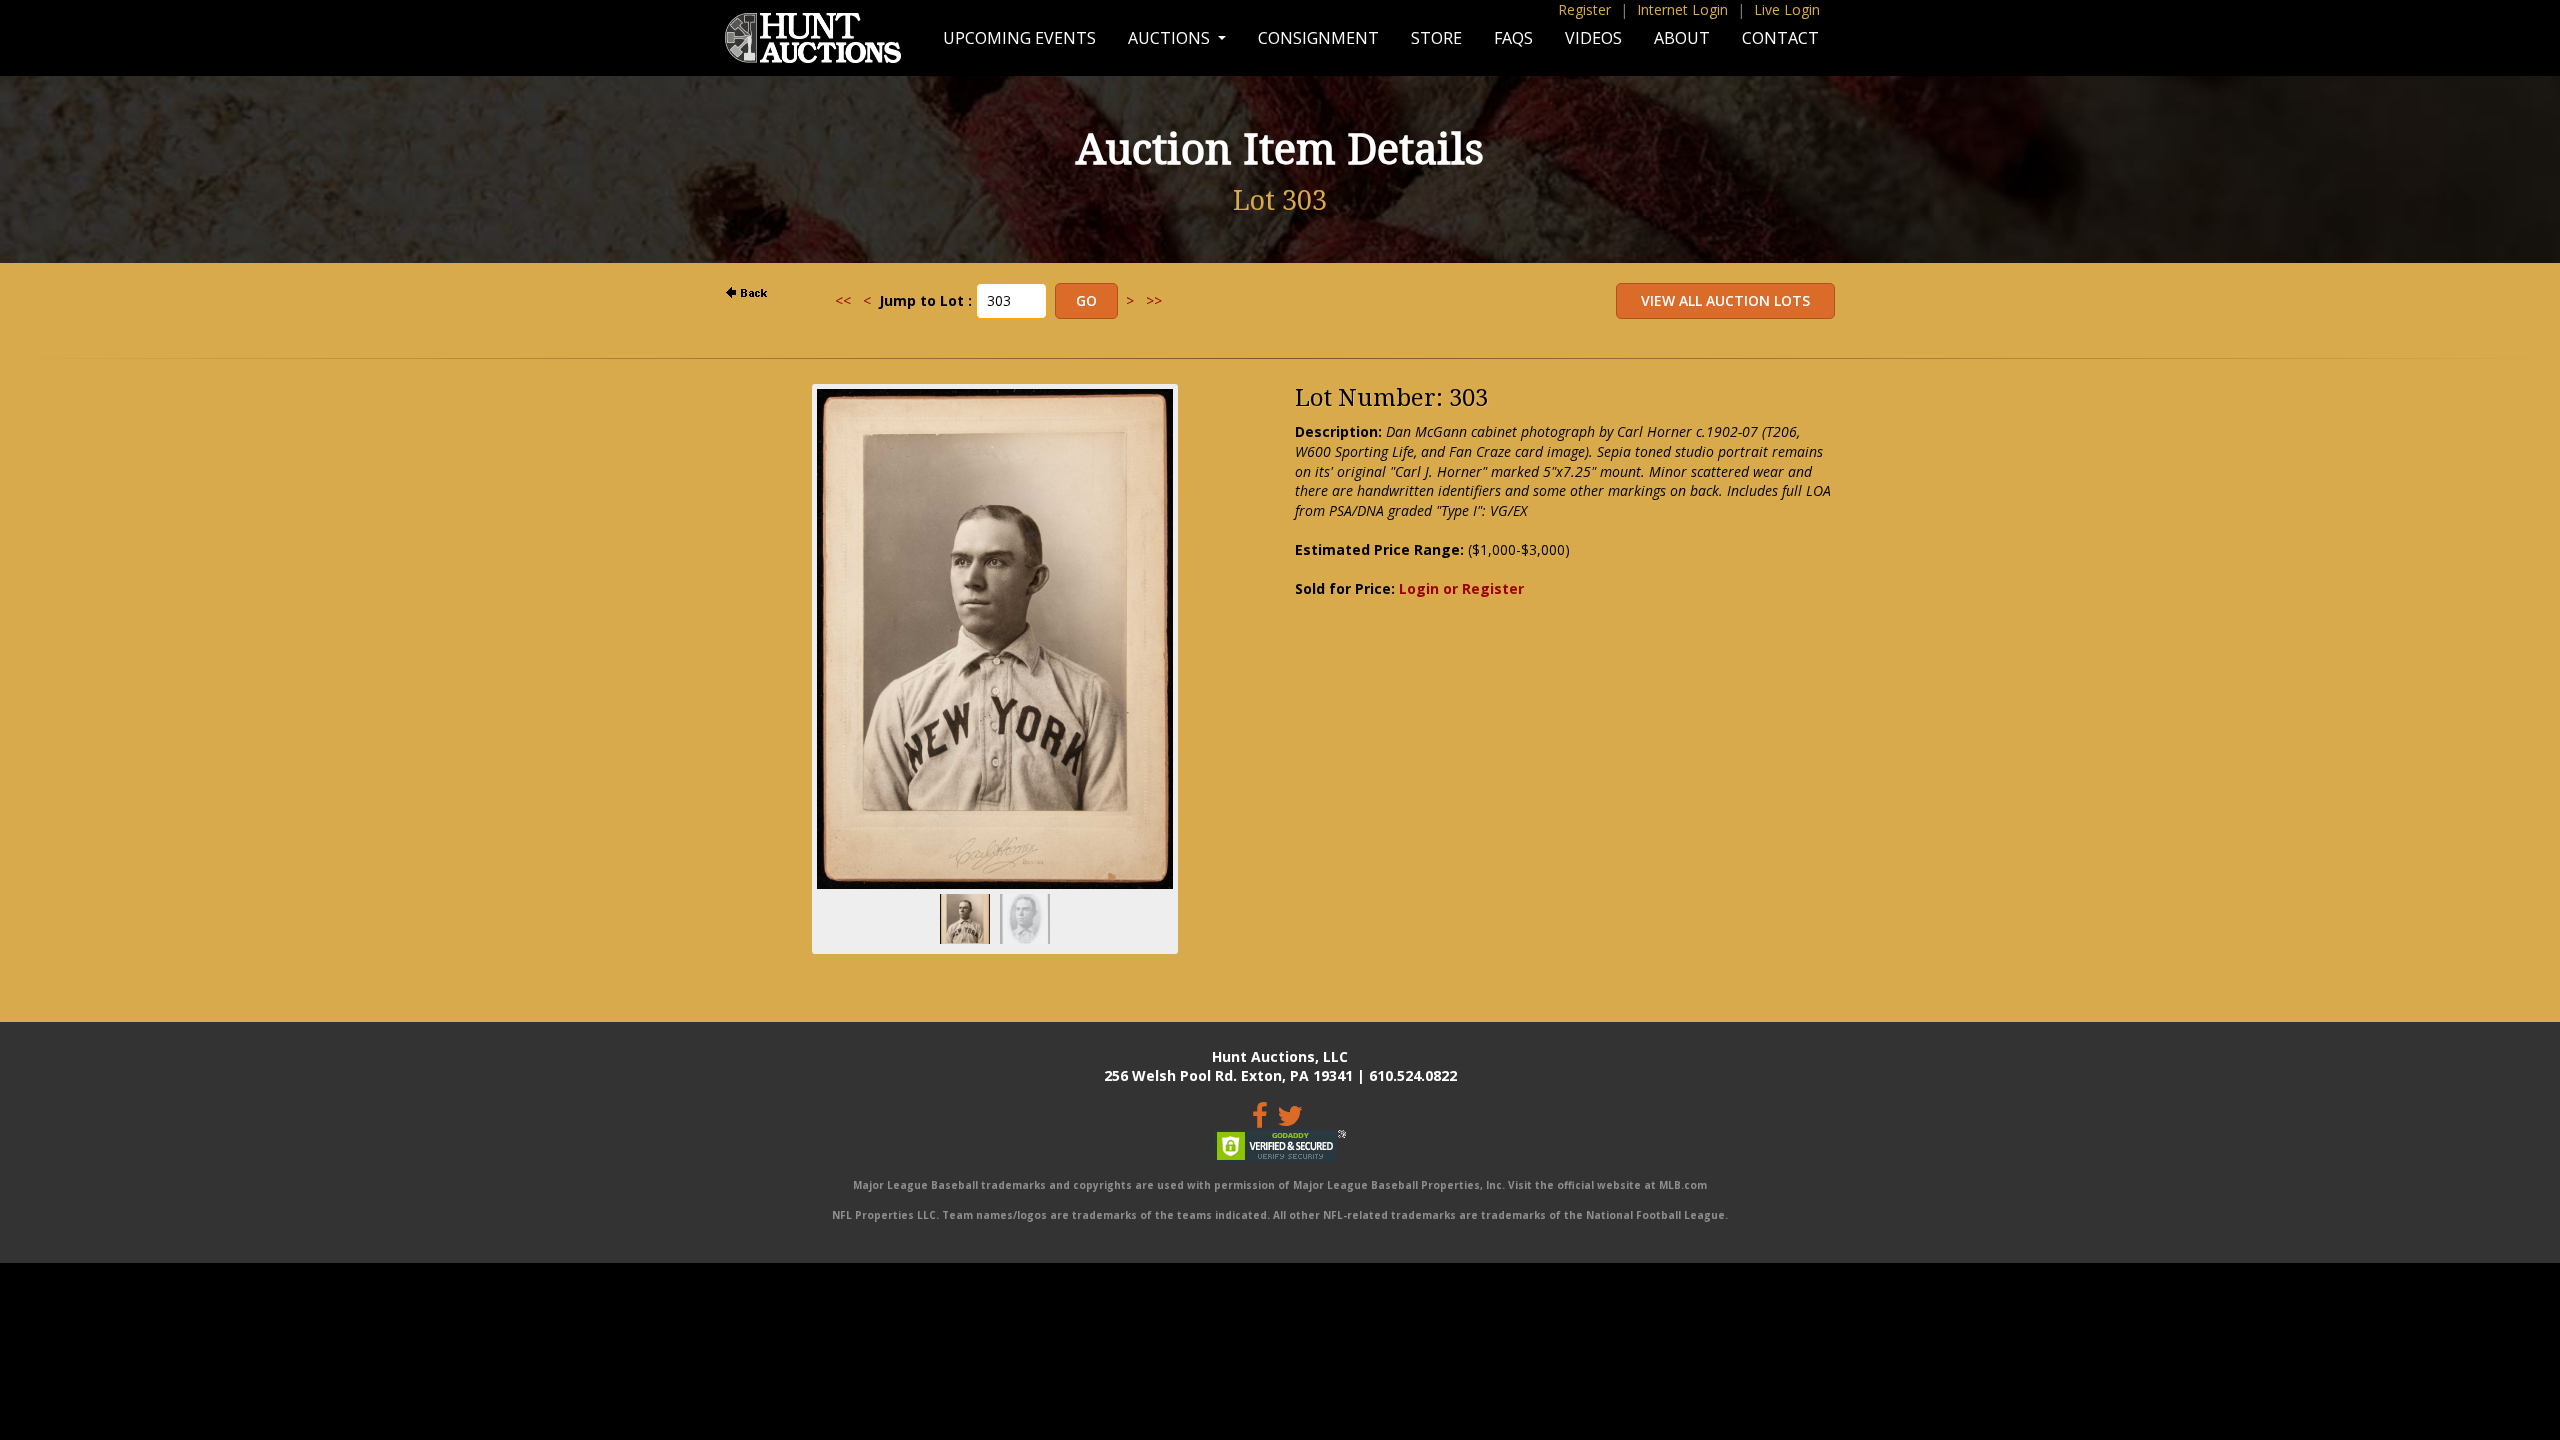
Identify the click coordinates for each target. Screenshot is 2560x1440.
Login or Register (1461, 588)
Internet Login (1682, 9)
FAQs (1513, 38)
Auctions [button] (1171, 38)
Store (1436, 38)
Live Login (1787, 9)
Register (1584, 9)
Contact (1780, 38)
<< (843, 300)
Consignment (1318, 38)
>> (1154, 300)
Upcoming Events (1019, 38)
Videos (1593, 38)
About (1682, 38)
